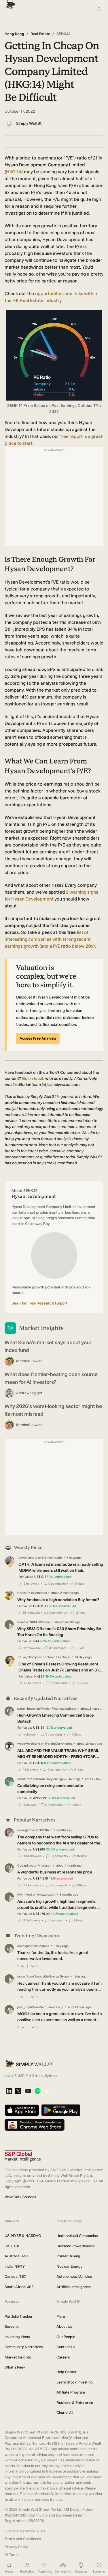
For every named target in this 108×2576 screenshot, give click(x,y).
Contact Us (66, 2347)
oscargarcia (26, 1830)
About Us (64, 2326)
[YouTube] (28, 2091)
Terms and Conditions (23, 2539)
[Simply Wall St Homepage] (9, 3)
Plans (61, 2316)
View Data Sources (20, 2197)
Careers (63, 2357)
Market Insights (18, 2357)
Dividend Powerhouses (75, 2246)
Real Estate (40, 34)
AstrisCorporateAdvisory (35, 1779)
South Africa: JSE (19, 2287)
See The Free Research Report (39, 1303)
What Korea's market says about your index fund (48, 1346)
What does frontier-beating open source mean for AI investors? (51, 1378)
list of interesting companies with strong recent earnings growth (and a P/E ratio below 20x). (50, 939)
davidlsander (28, 1558)
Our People (66, 2337)
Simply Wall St (29, 123)
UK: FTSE (12, 2246)
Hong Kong (14, 34)
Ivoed (21, 1622)
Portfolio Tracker (19, 2316)
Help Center (67, 2372)
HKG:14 (14, 172)
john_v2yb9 (25, 2007)
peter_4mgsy (26, 1709)
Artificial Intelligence (74, 2287)
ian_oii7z (23, 1976)
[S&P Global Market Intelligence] (23, 2156)
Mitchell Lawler (29, 1361)
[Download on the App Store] (22, 2111)
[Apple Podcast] (47, 2091)
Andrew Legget (29, 1393)
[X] (18, 2092)
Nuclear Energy (70, 2266)
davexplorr (25, 1946)
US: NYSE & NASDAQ (23, 2236)
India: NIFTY (15, 2266)
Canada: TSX (15, 2276)
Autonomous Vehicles (74, 2276)
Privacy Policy (16, 2547)
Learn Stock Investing (75, 2382)
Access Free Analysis (38, 1038)
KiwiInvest (25, 1895)
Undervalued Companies (77, 2236)
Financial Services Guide (25, 2531)
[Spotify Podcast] (38, 2091)
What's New (15, 2367)
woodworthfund (29, 1744)
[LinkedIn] (9, 2091)
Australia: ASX (17, 2256)
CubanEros (25, 1866)
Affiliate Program (71, 2392)
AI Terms (12, 2555)
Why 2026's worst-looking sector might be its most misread (53, 1410)
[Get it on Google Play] (61, 2111)
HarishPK (24, 1593)
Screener (12, 2326)
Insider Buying (68, 2256)
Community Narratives (24, 2347)
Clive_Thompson (30, 1657)
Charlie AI (65, 2413)
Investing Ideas (17, 2337)
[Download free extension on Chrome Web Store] (35, 2125)
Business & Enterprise (75, 2403)
